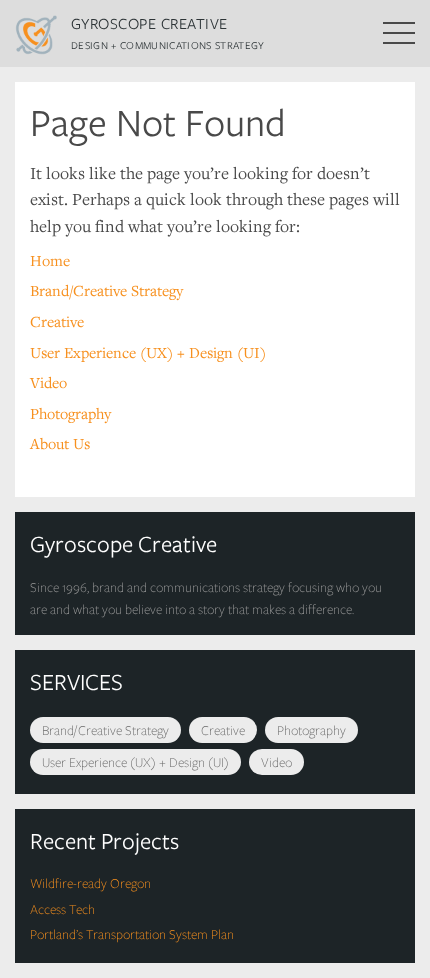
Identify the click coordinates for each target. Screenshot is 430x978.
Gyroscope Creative (149, 23)
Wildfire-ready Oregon (90, 883)
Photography (70, 413)
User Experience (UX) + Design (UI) (148, 352)
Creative (57, 321)
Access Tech (62, 909)
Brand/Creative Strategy (106, 290)
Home (50, 260)
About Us (60, 443)
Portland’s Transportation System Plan (132, 934)
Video (48, 382)
